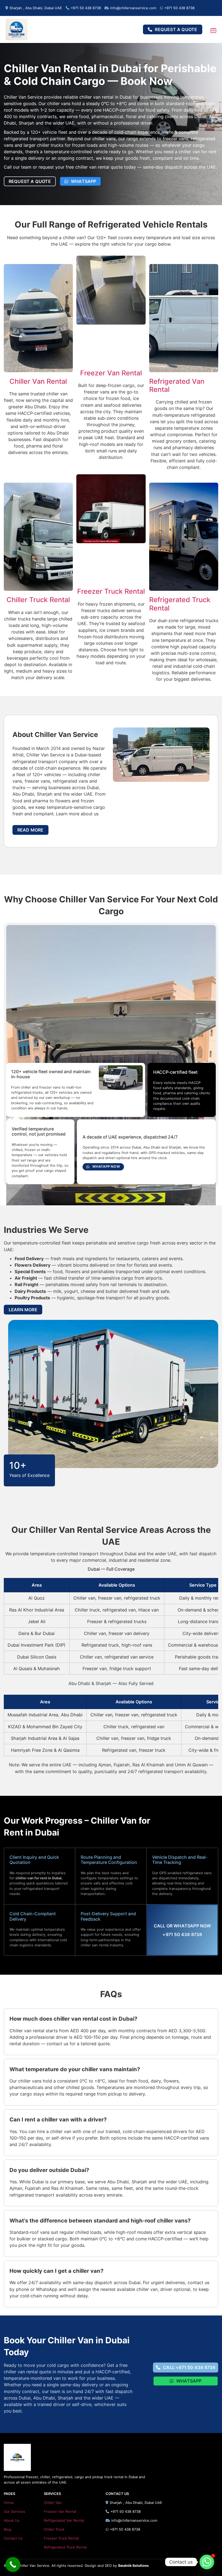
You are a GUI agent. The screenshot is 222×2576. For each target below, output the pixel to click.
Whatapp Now (106, 1167)
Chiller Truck (54, 2529)
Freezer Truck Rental (111, 591)
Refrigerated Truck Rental (65, 2547)
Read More (30, 830)
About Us (12, 2520)
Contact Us (13, 2538)
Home (9, 2503)
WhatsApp (84, 181)
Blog (7, 2529)
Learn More (23, 1310)
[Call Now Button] (13, 2565)
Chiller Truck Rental (38, 600)
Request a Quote (176, 29)
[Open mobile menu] (213, 31)
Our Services (14, 2512)
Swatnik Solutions (133, 2566)
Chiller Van (53, 2503)
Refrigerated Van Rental (64, 2520)
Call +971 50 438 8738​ (189, 2367)
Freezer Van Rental (111, 373)
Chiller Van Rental (38, 381)
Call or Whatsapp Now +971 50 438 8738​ (182, 1930)
